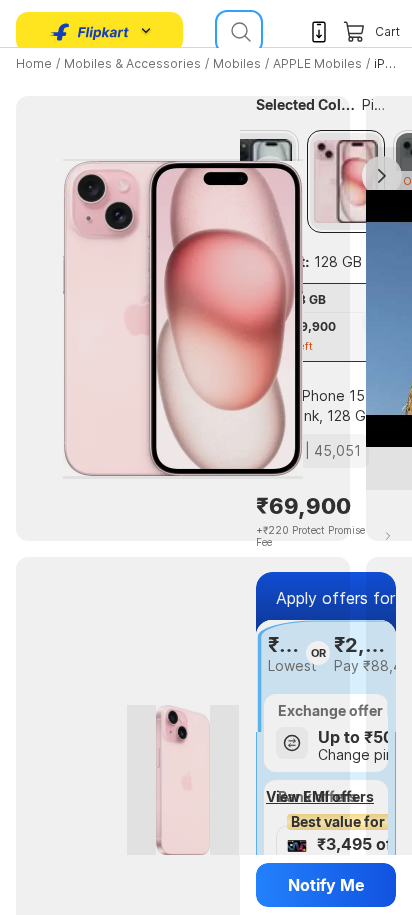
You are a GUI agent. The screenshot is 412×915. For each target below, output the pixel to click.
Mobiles (237, 63)
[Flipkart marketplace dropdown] (90, 32)
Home (34, 63)
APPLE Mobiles (317, 63)
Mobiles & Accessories (132, 63)
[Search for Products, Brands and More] (239, 32)
